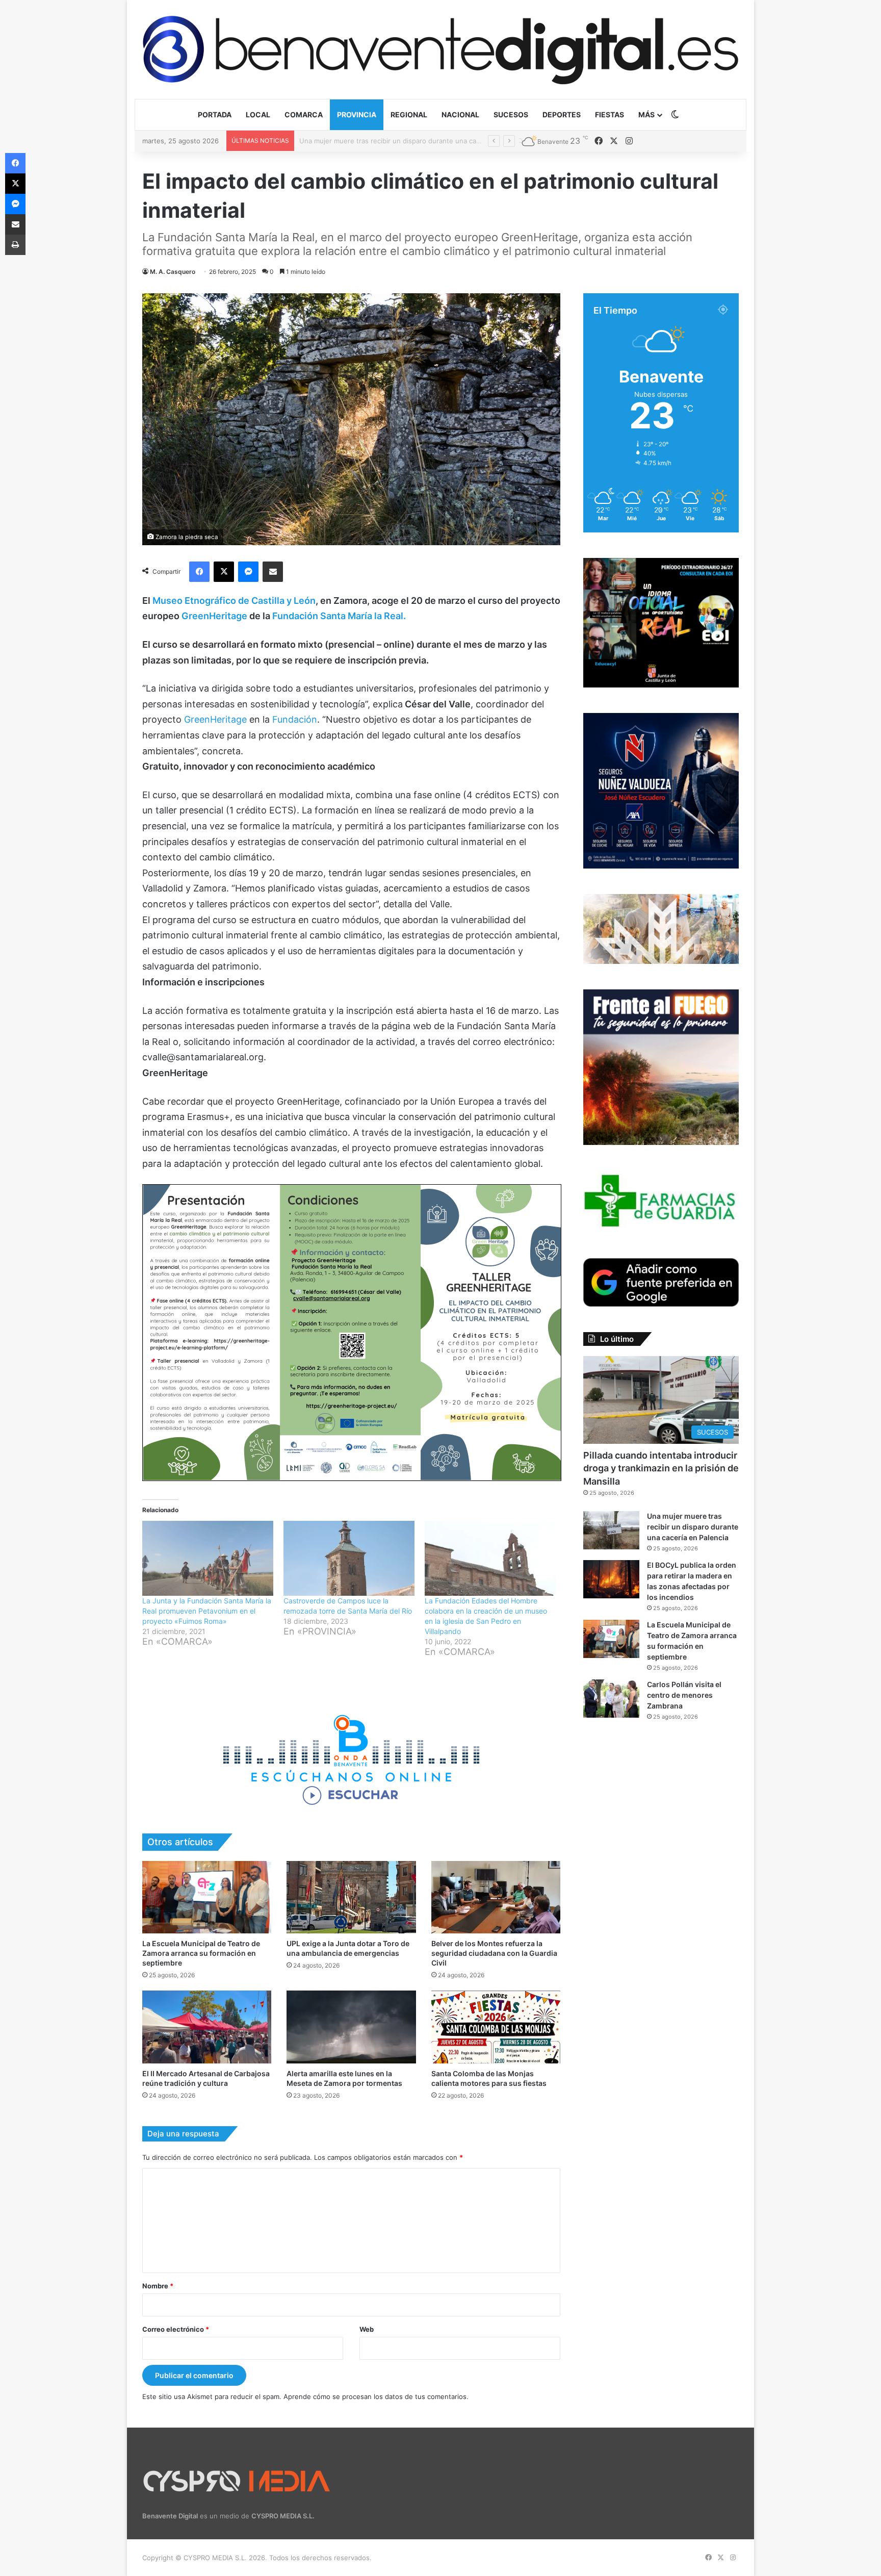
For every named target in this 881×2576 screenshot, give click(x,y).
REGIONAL (409, 114)
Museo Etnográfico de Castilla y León (234, 601)
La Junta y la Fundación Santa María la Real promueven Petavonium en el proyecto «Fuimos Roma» (207, 1611)
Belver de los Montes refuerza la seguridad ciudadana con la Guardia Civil (494, 1953)
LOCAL (258, 114)
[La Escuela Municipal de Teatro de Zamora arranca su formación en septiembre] (207, 1897)
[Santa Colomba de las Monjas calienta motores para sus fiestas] (496, 2027)
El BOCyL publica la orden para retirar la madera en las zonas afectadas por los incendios (440, 141)
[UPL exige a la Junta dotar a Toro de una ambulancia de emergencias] (351, 1897)
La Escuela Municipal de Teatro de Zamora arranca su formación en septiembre (201, 1953)
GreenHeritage (214, 616)
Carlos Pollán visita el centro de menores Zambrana (684, 1695)
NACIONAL (460, 114)
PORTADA (215, 114)
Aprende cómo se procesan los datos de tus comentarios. (376, 2396)
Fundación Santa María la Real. (339, 616)
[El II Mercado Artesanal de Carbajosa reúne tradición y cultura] (207, 2027)
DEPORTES (562, 114)
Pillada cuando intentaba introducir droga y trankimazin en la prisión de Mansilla (661, 1468)
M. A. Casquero (173, 272)
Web (367, 2329)
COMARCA (304, 114)
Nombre (158, 2286)
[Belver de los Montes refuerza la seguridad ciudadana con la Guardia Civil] (496, 1897)
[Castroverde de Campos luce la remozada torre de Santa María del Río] (349, 1558)
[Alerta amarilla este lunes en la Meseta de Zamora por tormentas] (351, 2027)
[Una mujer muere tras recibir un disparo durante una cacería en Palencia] (611, 1530)
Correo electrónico (176, 2329)
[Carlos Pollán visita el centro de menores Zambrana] (611, 1699)
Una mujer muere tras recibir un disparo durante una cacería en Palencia (693, 1527)
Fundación (295, 719)
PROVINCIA (357, 114)
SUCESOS (511, 114)
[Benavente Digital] (440, 49)
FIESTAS (610, 114)
